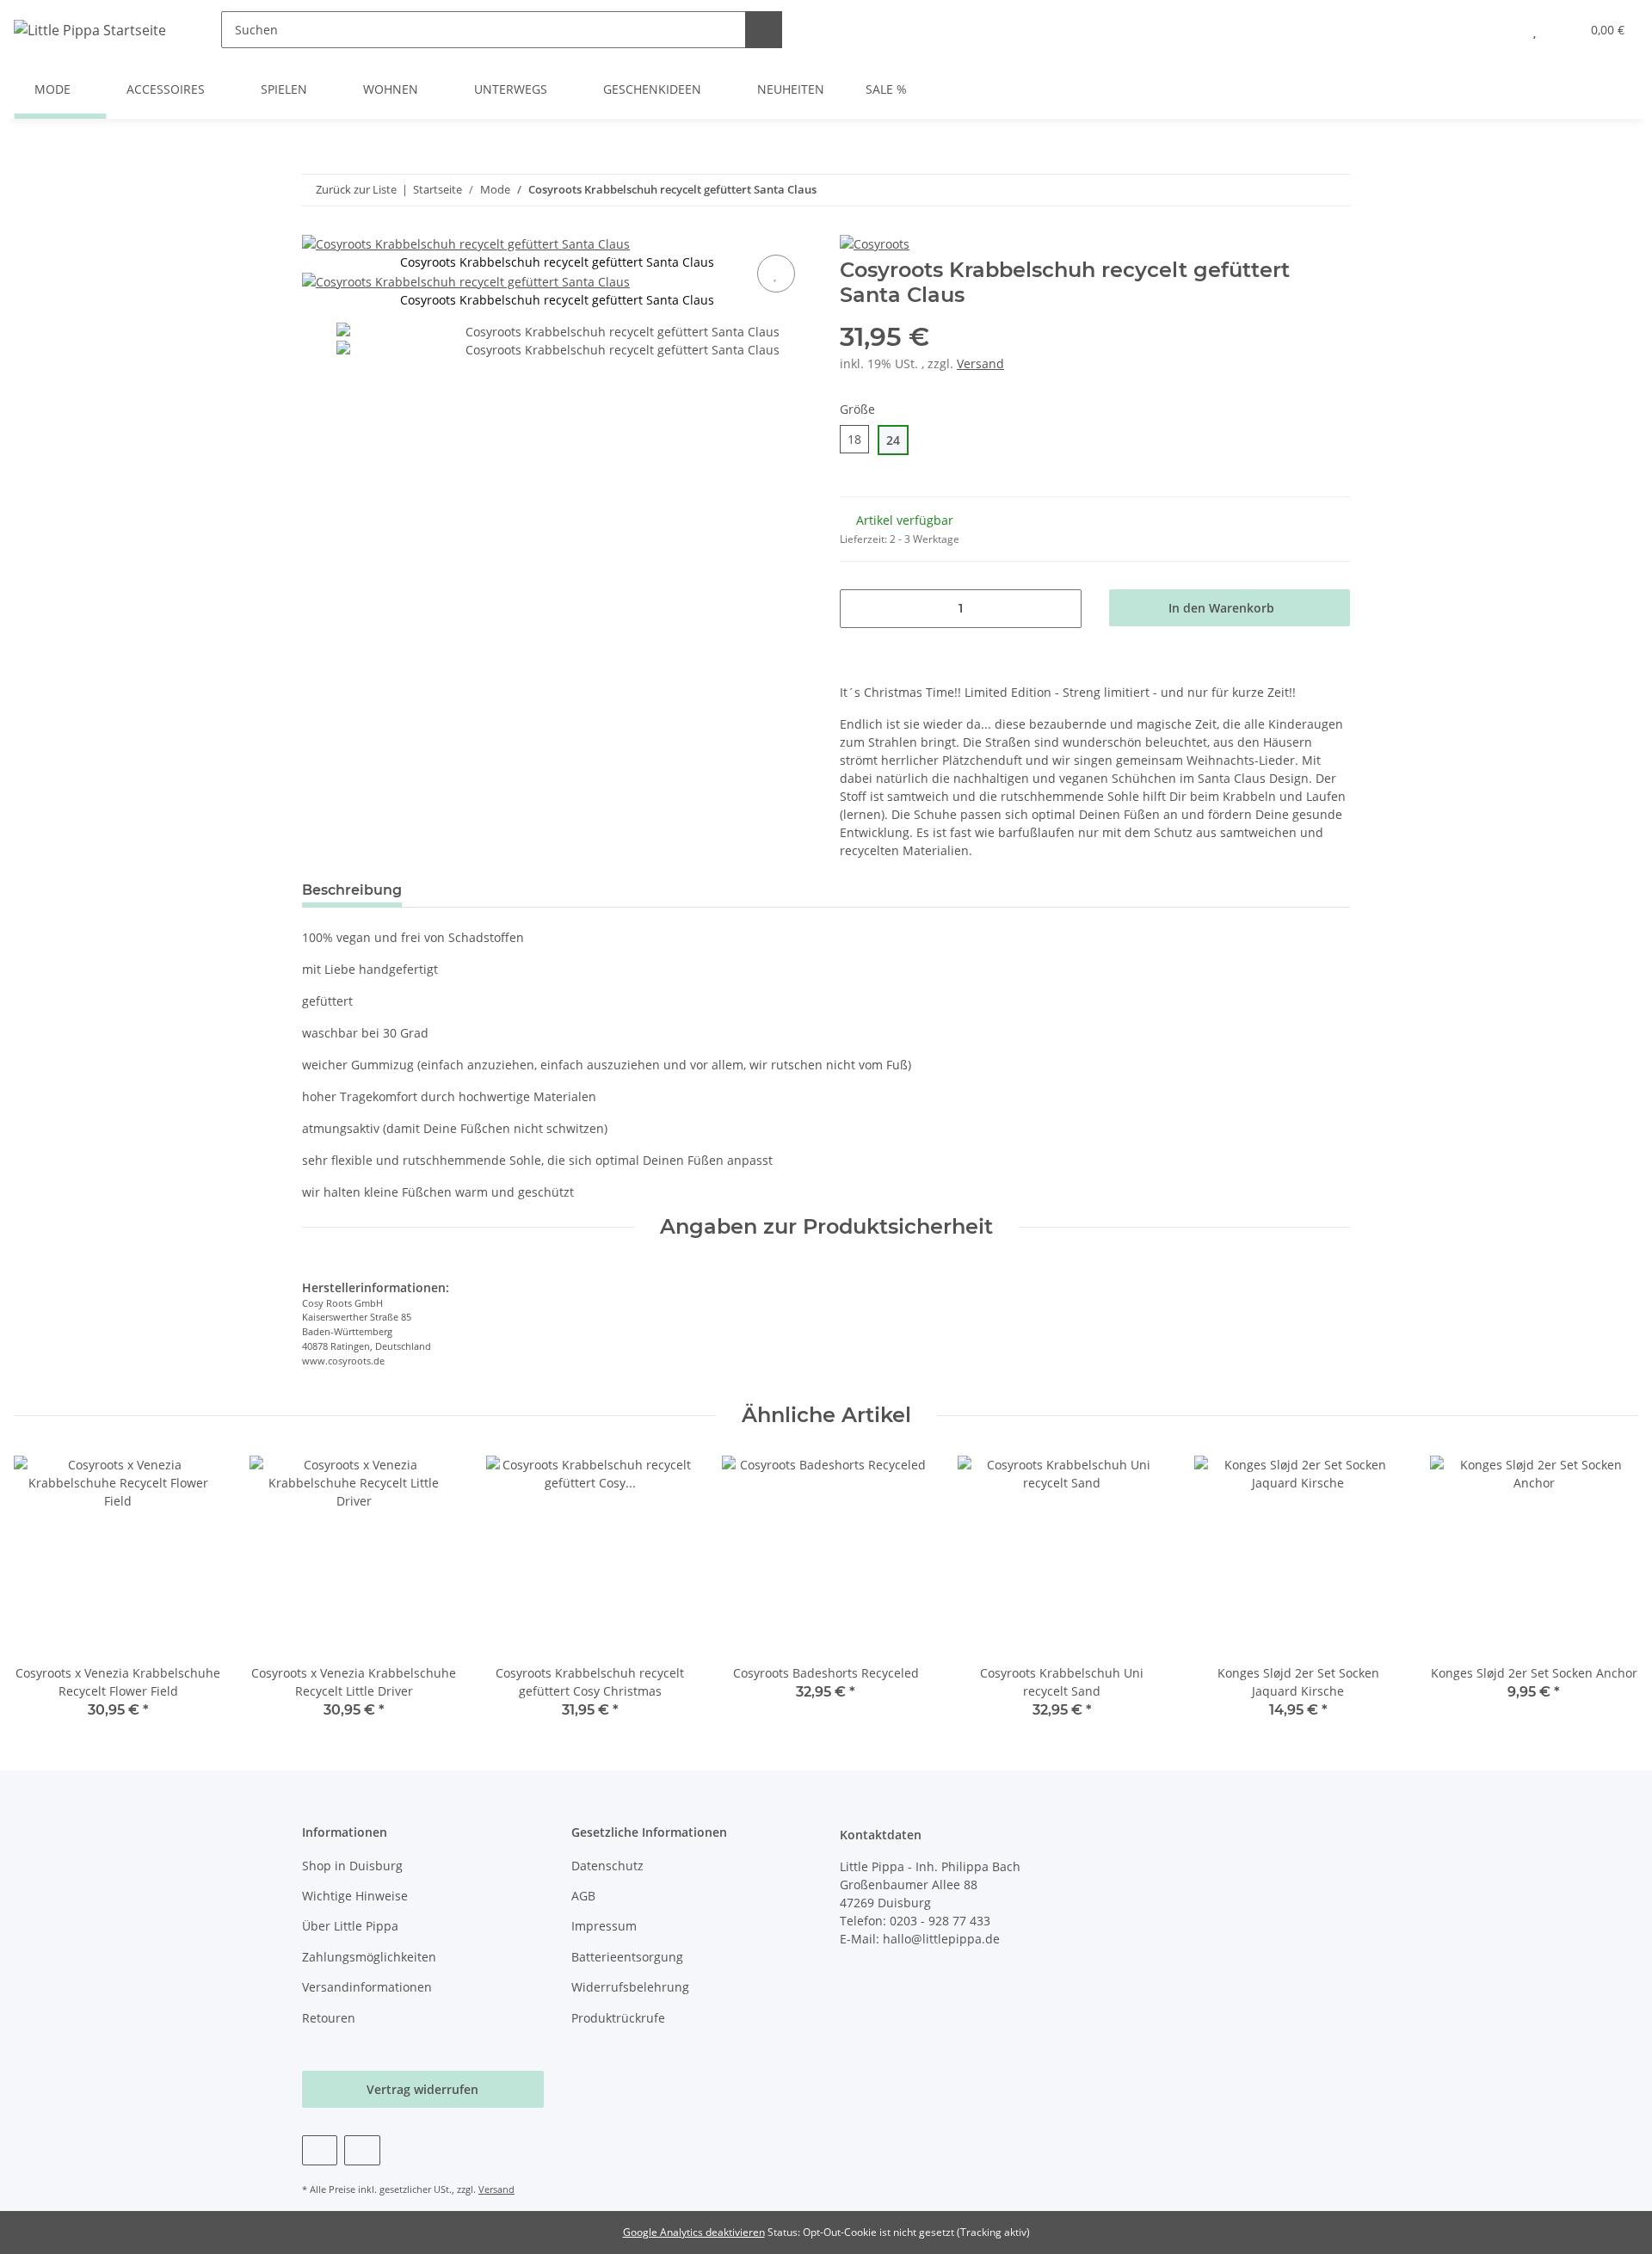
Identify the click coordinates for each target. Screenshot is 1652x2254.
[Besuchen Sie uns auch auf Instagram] (362, 2150)
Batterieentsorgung (627, 1957)
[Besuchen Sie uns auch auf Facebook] (320, 2150)
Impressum (604, 1926)
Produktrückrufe (618, 2018)
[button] (1500, 30)
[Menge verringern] (859, 609)
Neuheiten (791, 89)
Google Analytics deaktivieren (694, 2232)
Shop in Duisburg (352, 1866)
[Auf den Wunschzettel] (776, 274)
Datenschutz (607, 1866)
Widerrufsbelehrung (630, 1987)
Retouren (329, 2018)
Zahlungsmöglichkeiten (369, 1957)
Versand (980, 363)
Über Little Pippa (350, 1926)
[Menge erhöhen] (1062, 609)
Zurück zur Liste (356, 189)
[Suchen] (764, 30)
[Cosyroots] (875, 243)
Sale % (886, 89)
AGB (583, 1896)
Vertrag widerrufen (422, 2089)
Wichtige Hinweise (355, 1896)
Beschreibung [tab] (352, 890)
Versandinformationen (367, 1987)
